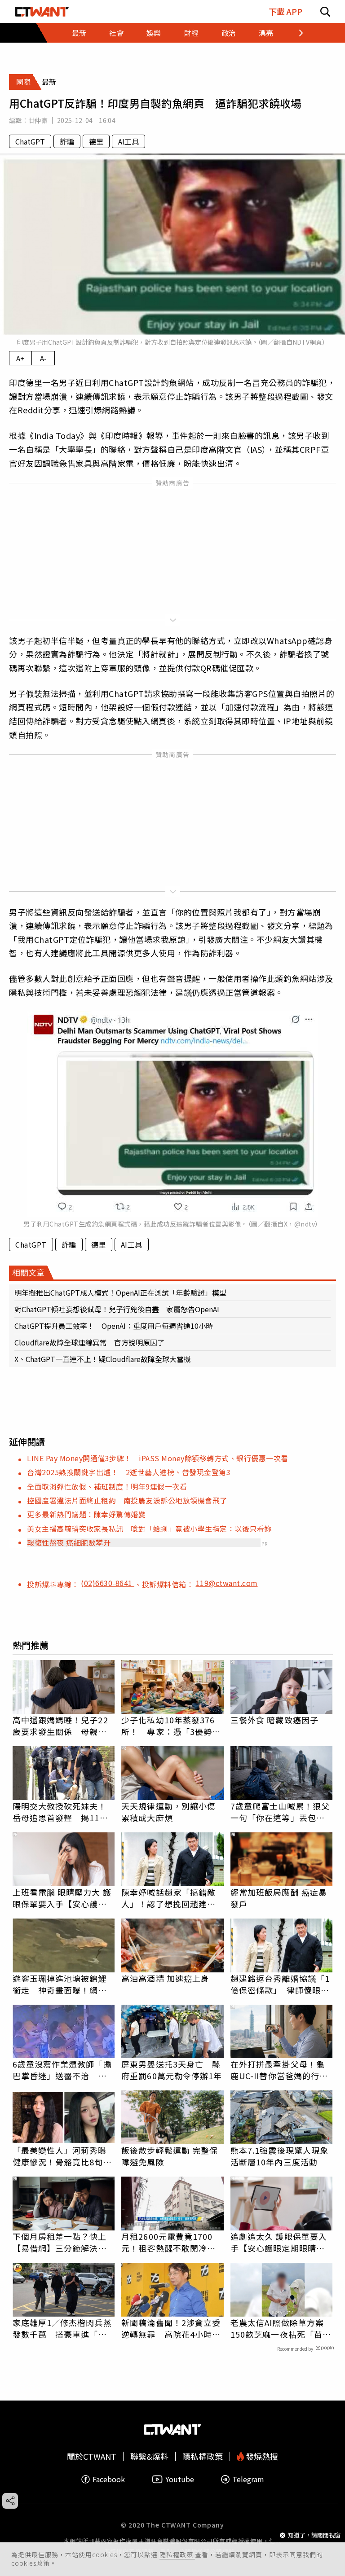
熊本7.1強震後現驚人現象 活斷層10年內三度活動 (282, 2156)
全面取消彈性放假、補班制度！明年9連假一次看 (107, 1486)
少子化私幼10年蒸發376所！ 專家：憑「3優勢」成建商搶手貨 (171, 1726)
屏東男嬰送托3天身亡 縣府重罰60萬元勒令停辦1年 (172, 2070)
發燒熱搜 (261, 2456)
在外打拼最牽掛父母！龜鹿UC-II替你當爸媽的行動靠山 (279, 2070)
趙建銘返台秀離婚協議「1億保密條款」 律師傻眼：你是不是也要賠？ (280, 1984)
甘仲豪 (38, 120)
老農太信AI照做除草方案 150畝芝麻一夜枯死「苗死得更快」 (281, 2328)
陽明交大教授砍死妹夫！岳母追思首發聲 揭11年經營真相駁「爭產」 (60, 1812)
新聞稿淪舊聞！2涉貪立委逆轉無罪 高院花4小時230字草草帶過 (171, 2328)
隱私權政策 (177, 2554)
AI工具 (128, 141)
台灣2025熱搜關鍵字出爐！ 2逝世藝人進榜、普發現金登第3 (129, 1472)
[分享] (10, 2501)
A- (43, 358)
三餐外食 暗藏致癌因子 (274, 1720)
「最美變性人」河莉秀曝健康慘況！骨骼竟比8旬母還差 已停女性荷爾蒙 (62, 2156)
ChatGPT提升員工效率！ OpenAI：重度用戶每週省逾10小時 (114, 1326)
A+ (20, 358)
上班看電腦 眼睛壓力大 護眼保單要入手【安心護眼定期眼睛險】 (62, 1898)
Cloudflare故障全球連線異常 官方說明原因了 (89, 1342)
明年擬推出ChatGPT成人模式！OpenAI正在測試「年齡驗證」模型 (120, 1292)
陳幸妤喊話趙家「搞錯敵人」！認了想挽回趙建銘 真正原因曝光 (172, 1898)
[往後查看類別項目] (295, 33)
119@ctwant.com (227, 1583)
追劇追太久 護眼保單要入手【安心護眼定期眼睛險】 (282, 2242)
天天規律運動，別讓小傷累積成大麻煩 (168, 1812)
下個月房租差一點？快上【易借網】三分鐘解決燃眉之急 (60, 2242)
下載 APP (285, 11)
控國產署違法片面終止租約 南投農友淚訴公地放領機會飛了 (127, 1500)
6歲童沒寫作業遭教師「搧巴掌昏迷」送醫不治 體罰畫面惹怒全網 (62, 2070)
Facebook (109, 2479)
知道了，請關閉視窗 (314, 2535)
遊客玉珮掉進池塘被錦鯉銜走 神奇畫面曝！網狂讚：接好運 (60, 1984)
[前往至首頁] (42, 11)
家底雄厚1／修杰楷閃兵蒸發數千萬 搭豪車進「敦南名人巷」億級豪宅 (62, 2328)
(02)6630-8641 (108, 1583)
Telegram (248, 2479)
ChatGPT (30, 141)
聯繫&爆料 (149, 2456)
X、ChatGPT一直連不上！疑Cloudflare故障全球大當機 (103, 1359)
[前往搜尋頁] (325, 11)
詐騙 (67, 141)
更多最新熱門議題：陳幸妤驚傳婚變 (86, 1514)
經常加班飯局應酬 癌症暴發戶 (279, 1898)
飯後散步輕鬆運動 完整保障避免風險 (170, 2156)
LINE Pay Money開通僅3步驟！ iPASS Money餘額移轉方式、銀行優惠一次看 (158, 1458)
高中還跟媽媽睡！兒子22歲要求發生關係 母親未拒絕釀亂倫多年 (60, 1726)
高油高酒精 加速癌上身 (165, 1978)
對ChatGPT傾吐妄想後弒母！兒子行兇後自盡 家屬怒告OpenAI (117, 1309)
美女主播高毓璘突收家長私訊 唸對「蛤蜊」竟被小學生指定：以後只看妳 (149, 1529)
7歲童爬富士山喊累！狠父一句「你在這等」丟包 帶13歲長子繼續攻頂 (280, 1812)
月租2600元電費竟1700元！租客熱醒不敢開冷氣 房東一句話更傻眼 (172, 2242)
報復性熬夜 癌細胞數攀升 (69, 1542)
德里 (96, 141)
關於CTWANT (92, 2456)
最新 (79, 33)
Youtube (180, 2479)
